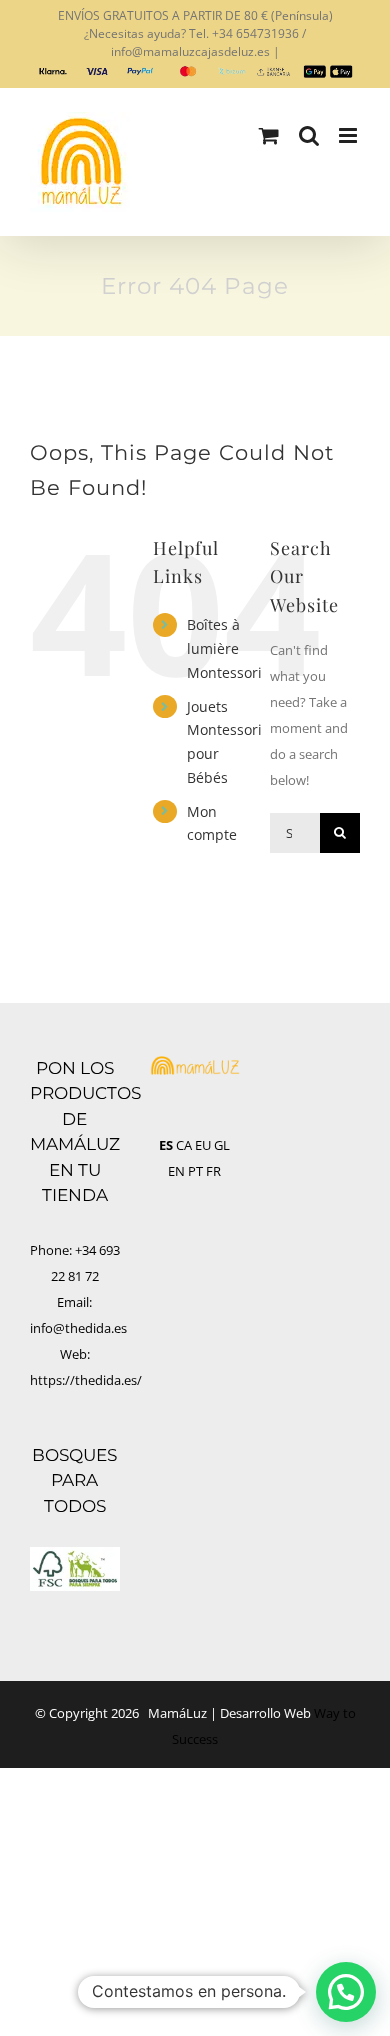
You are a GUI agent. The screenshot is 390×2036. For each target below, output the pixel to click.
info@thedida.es (78, 1328)
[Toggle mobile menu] (349, 135)
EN (176, 1171)
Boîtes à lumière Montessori (224, 648)
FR (213, 1171)
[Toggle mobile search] (309, 135)
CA (184, 1145)
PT (195, 1171)
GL (222, 1145)
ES (166, 1145)
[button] (346, 1992)
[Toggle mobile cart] (269, 135)
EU (203, 1145)
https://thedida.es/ (86, 1380)
